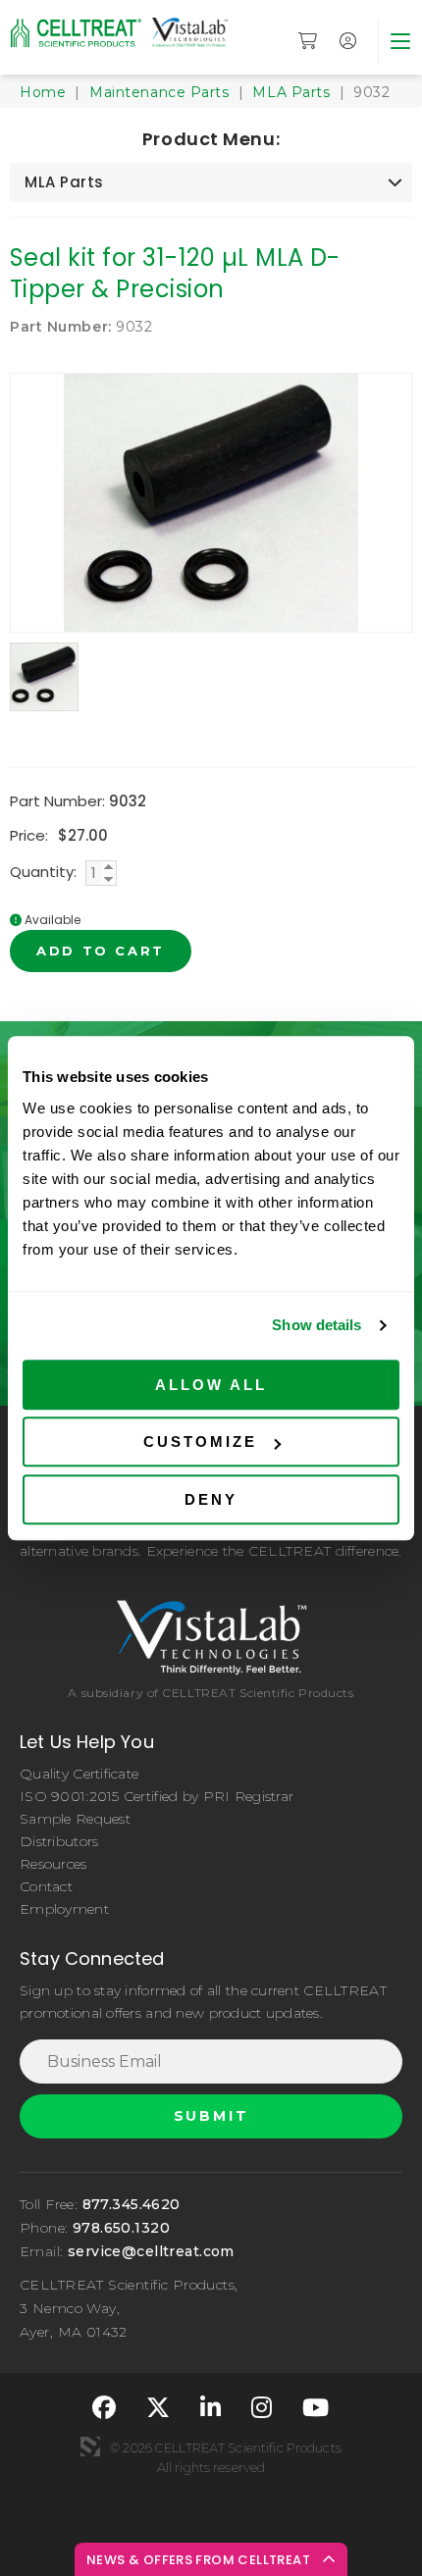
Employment (64, 1909)
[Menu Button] (400, 41)
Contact (46, 1886)
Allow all (211, 1385)
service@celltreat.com (151, 2251)
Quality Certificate (79, 1774)
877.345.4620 (132, 2204)
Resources (53, 1864)
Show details (316, 1325)
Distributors (59, 1841)
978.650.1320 (121, 2228)
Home (43, 92)
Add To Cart (101, 951)
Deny (211, 1499)
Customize (200, 1442)
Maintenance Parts (159, 92)
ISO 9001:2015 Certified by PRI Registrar (157, 1796)
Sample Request (75, 1819)
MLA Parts (291, 92)
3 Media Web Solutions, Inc (90, 2447)
